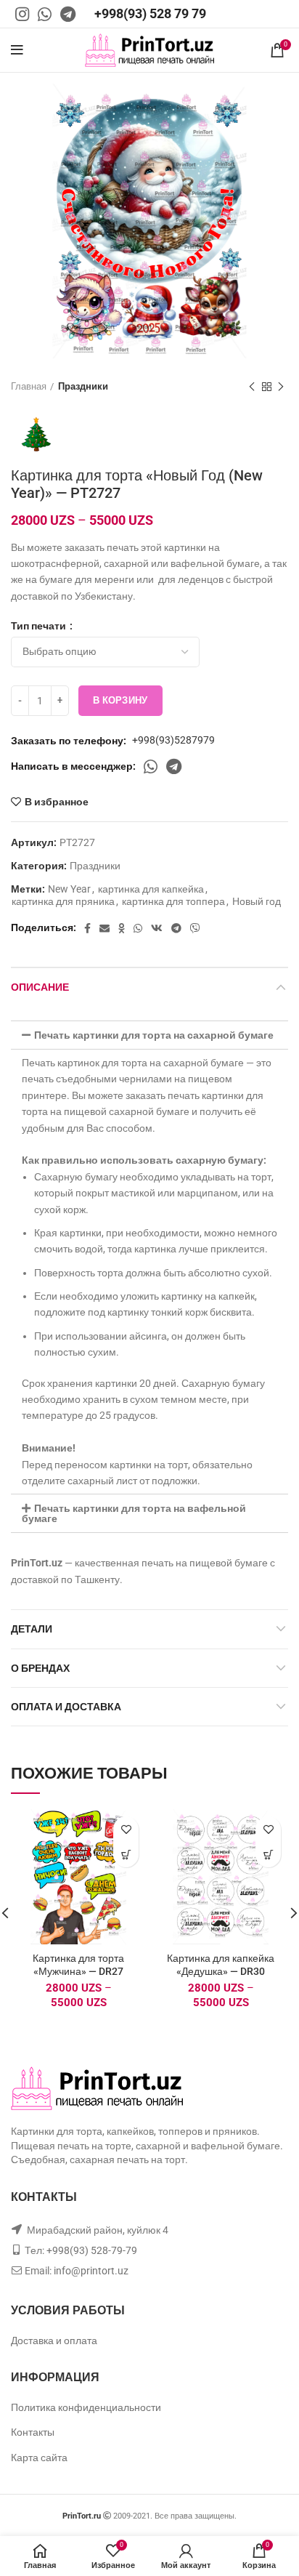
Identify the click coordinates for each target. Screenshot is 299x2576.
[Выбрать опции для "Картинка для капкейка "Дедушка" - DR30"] (268, 1855)
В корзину (120, 700)
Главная (29, 386)
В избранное (57, 802)
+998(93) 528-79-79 (92, 2250)
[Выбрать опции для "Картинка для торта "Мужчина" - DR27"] (126, 1855)
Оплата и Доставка (66, 1707)
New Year (69, 889)
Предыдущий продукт (252, 387)
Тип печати (40, 626)
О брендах (40, 1668)
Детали (32, 1629)
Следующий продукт (281, 387)
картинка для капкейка (151, 889)
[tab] (149, 1035)
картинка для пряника (63, 901)
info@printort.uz (91, 2271)
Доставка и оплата (54, 2340)
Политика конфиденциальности (86, 2407)
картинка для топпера (173, 901)
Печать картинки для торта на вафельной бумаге (134, 1513)
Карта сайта (39, 2458)
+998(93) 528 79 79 (150, 13)
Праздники (83, 386)
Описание (40, 987)
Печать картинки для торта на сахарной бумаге (154, 1035)
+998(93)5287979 (173, 740)
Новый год (257, 901)
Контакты (33, 2432)
